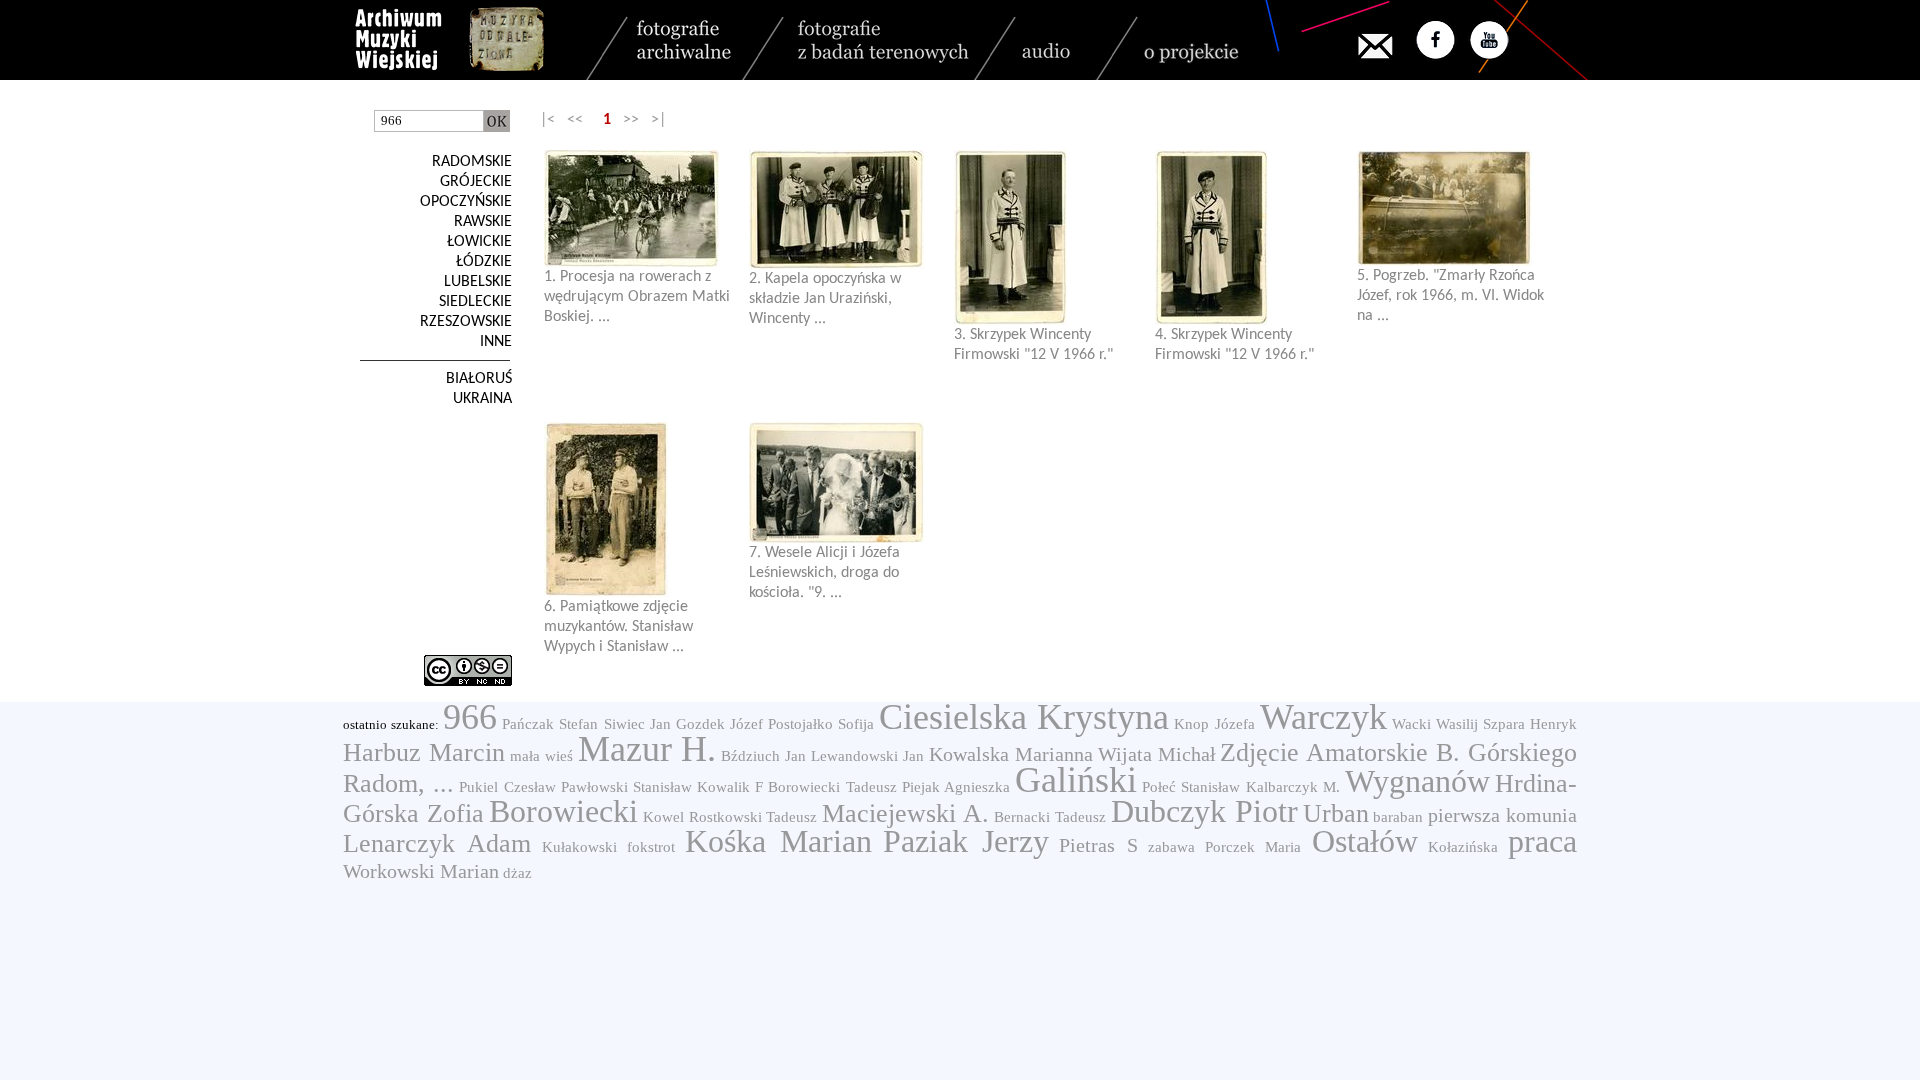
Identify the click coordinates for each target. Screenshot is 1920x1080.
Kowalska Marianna (1011, 754)
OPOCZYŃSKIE (466, 202)
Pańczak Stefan (550, 724)
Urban (1336, 813)
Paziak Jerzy (966, 841)
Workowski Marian (421, 871)
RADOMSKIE (472, 162)
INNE (496, 342)
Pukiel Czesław (507, 787)
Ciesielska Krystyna (1024, 717)
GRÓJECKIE (476, 182)
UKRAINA (482, 399)
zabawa (1171, 847)
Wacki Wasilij (1435, 724)
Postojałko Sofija (821, 724)
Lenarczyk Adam (437, 843)
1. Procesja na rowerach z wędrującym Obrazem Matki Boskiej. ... (637, 297)
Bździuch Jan (763, 756)
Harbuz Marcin (424, 752)
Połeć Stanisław (1191, 787)
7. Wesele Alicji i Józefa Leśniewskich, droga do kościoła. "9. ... (824, 573)
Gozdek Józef (719, 724)
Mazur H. (647, 749)
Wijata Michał (1157, 754)
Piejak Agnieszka (956, 787)
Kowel (663, 817)
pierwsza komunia (1502, 815)
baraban (1398, 817)
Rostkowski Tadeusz (753, 817)
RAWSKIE (483, 222)
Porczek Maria (1253, 847)
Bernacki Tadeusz (1050, 817)
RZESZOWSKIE (466, 322)
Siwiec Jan (637, 724)
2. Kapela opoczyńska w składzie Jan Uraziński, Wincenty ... (825, 299)
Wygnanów (1417, 781)
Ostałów (1365, 841)
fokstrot (651, 847)
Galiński (1076, 780)
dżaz (517, 873)
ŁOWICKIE (479, 242)
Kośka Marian (778, 841)
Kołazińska (1463, 847)
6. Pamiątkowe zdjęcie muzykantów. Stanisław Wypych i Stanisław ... (618, 627)
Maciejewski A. (905, 813)
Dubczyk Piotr (1204, 811)
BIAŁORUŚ (479, 379)
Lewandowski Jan (867, 756)
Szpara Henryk (1530, 724)
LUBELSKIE (478, 282)
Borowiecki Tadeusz (832, 787)
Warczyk (1323, 717)
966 (470, 717)
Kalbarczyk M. (1293, 787)
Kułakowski (579, 847)
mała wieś (541, 756)
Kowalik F (730, 787)
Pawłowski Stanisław (626, 787)
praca (1542, 841)
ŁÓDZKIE (484, 262)
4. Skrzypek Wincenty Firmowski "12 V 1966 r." (1234, 345)
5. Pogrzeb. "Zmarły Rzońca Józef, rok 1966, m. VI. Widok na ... (1450, 296)
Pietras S (1098, 845)
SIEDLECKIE (475, 302)
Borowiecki (563, 811)
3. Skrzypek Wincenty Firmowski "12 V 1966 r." (1033, 345)
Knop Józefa (1214, 724)
